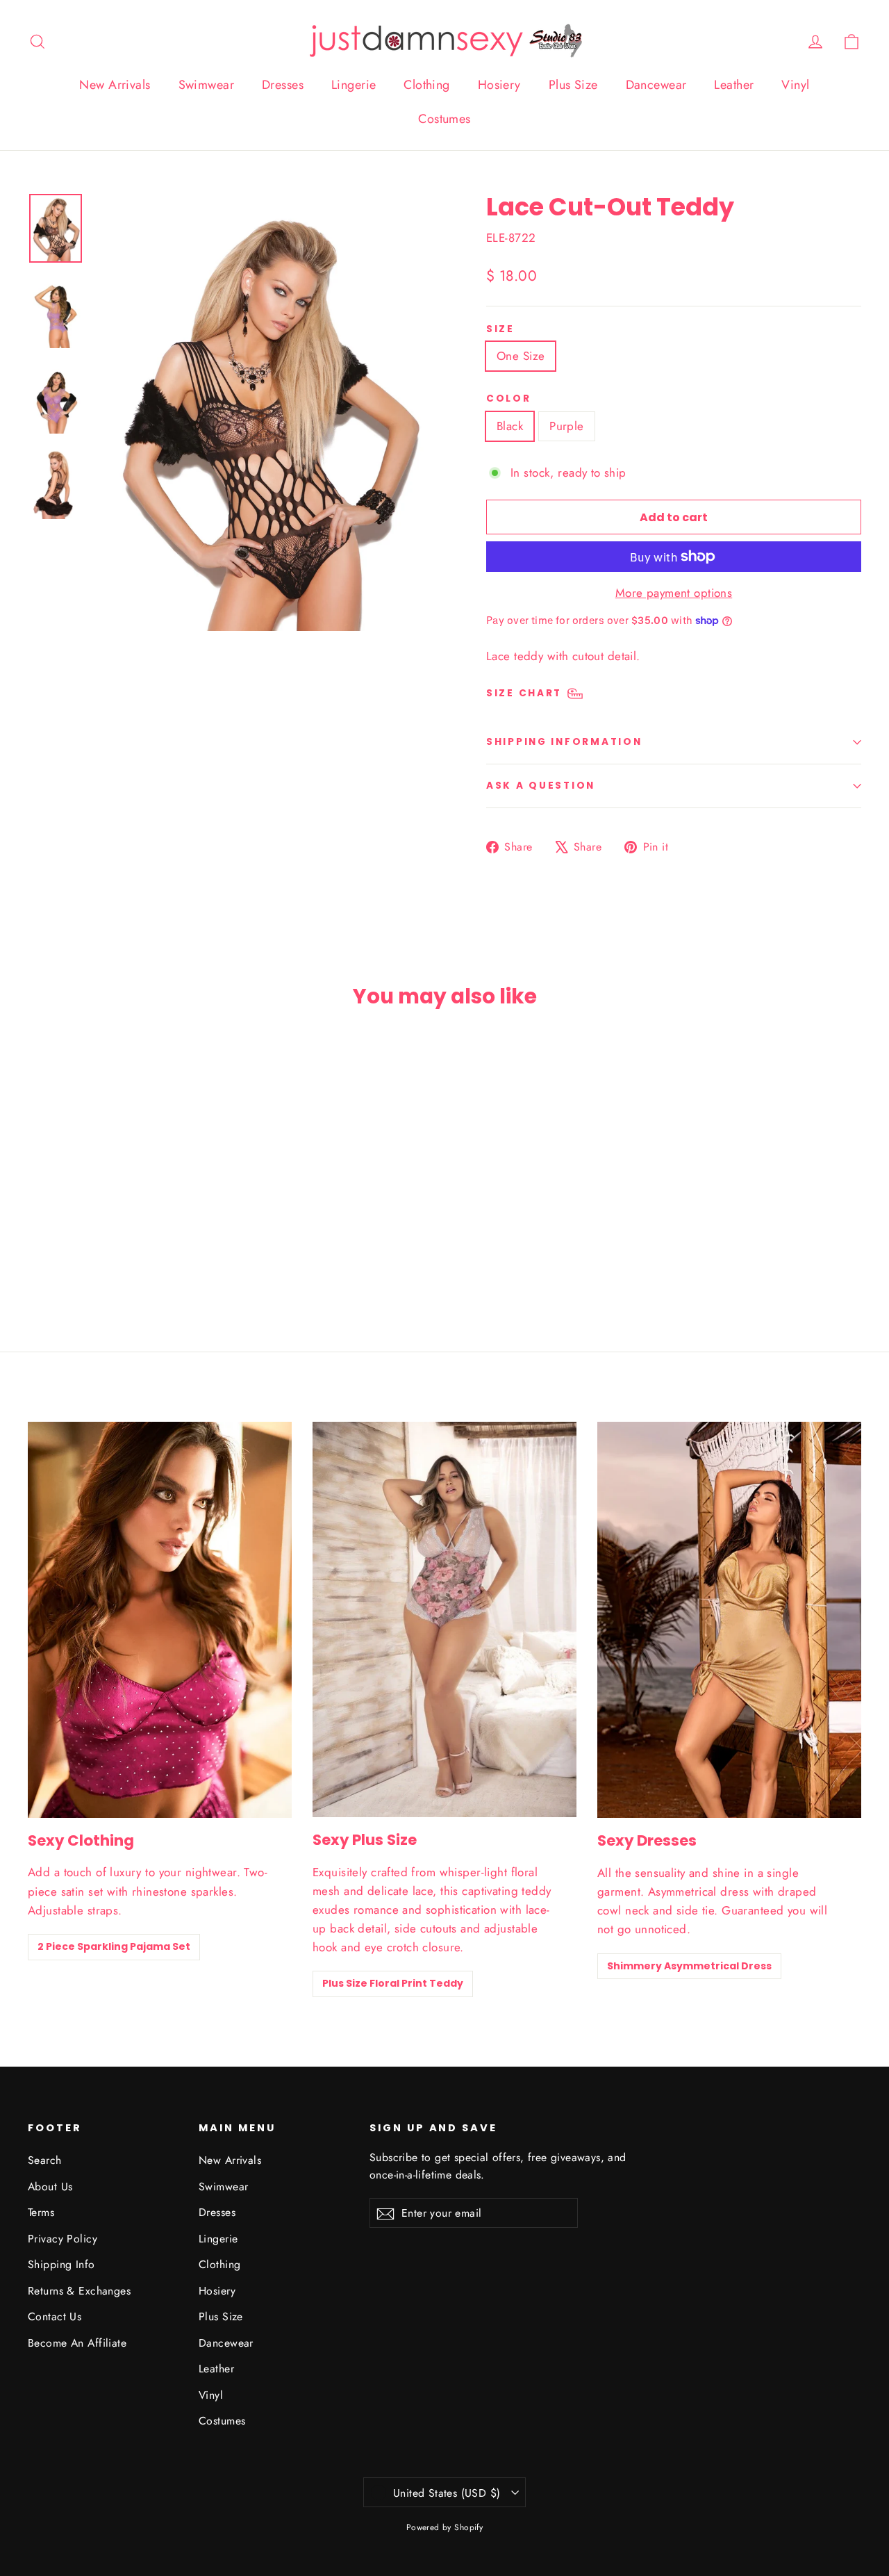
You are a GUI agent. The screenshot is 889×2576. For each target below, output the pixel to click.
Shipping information (564, 742)
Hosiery (499, 85)
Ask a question (541, 786)
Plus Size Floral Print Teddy (393, 1983)
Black (510, 426)
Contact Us (55, 2316)
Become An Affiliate (77, 2343)
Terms (41, 2212)
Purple (567, 426)
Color (509, 399)
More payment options (674, 593)
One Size (521, 356)
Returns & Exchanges (79, 2291)
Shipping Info (61, 2264)
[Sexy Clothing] (160, 1620)
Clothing (426, 85)
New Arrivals (115, 85)
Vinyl (795, 85)
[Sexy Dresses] (729, 1620)
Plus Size (573, 85)
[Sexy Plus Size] (444, 1619)
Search (45, 2160)
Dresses (283, 85)
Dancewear (656, 85)
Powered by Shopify (445, 2527)
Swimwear (206, 85)
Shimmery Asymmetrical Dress (689, 1966)
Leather (734, 85)
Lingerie (354, 85)
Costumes (444, 119)
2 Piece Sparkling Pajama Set (114, 1946)
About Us (50, 2187)
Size (500, 329)
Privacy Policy (63, 2239)
